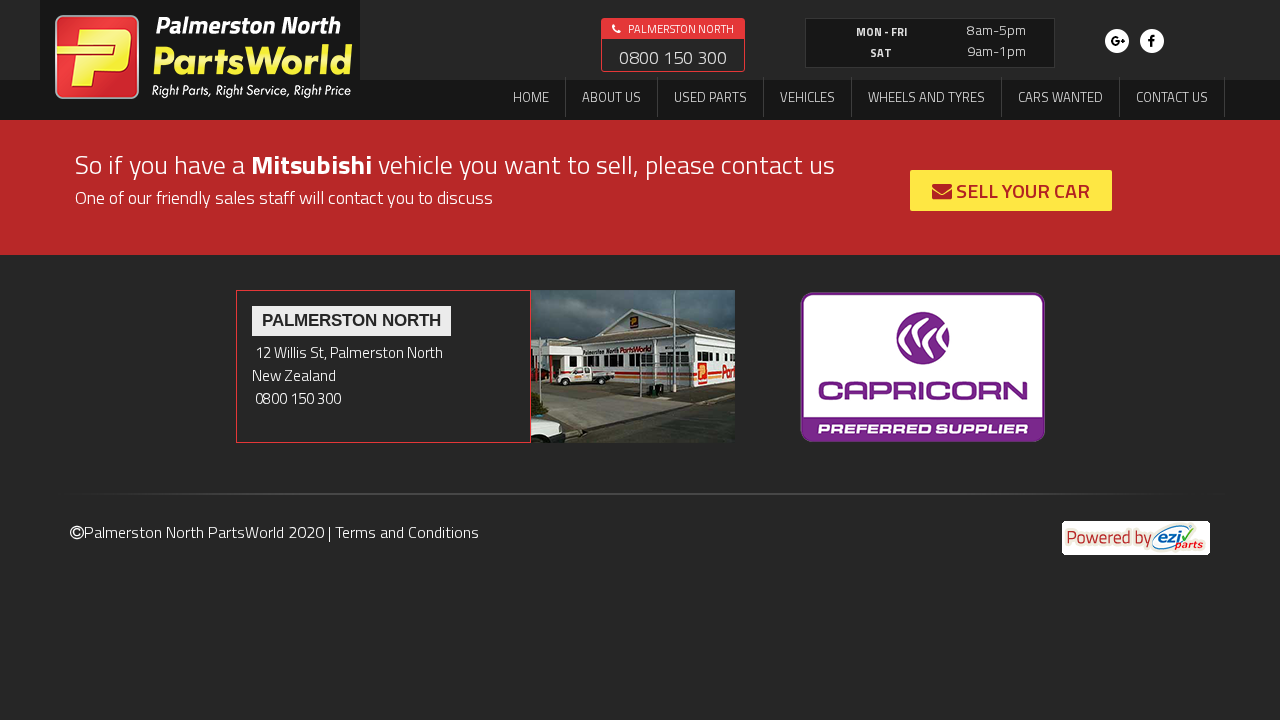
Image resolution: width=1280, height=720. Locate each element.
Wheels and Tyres (926, 97)
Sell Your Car (1021, 190)
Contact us (1172, 97)
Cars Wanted (1060, 97)
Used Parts (710, 97)
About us (611, 97)
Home (531, 97)
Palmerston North (680, 29)
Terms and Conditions (407, 532)
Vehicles (807, 97)
